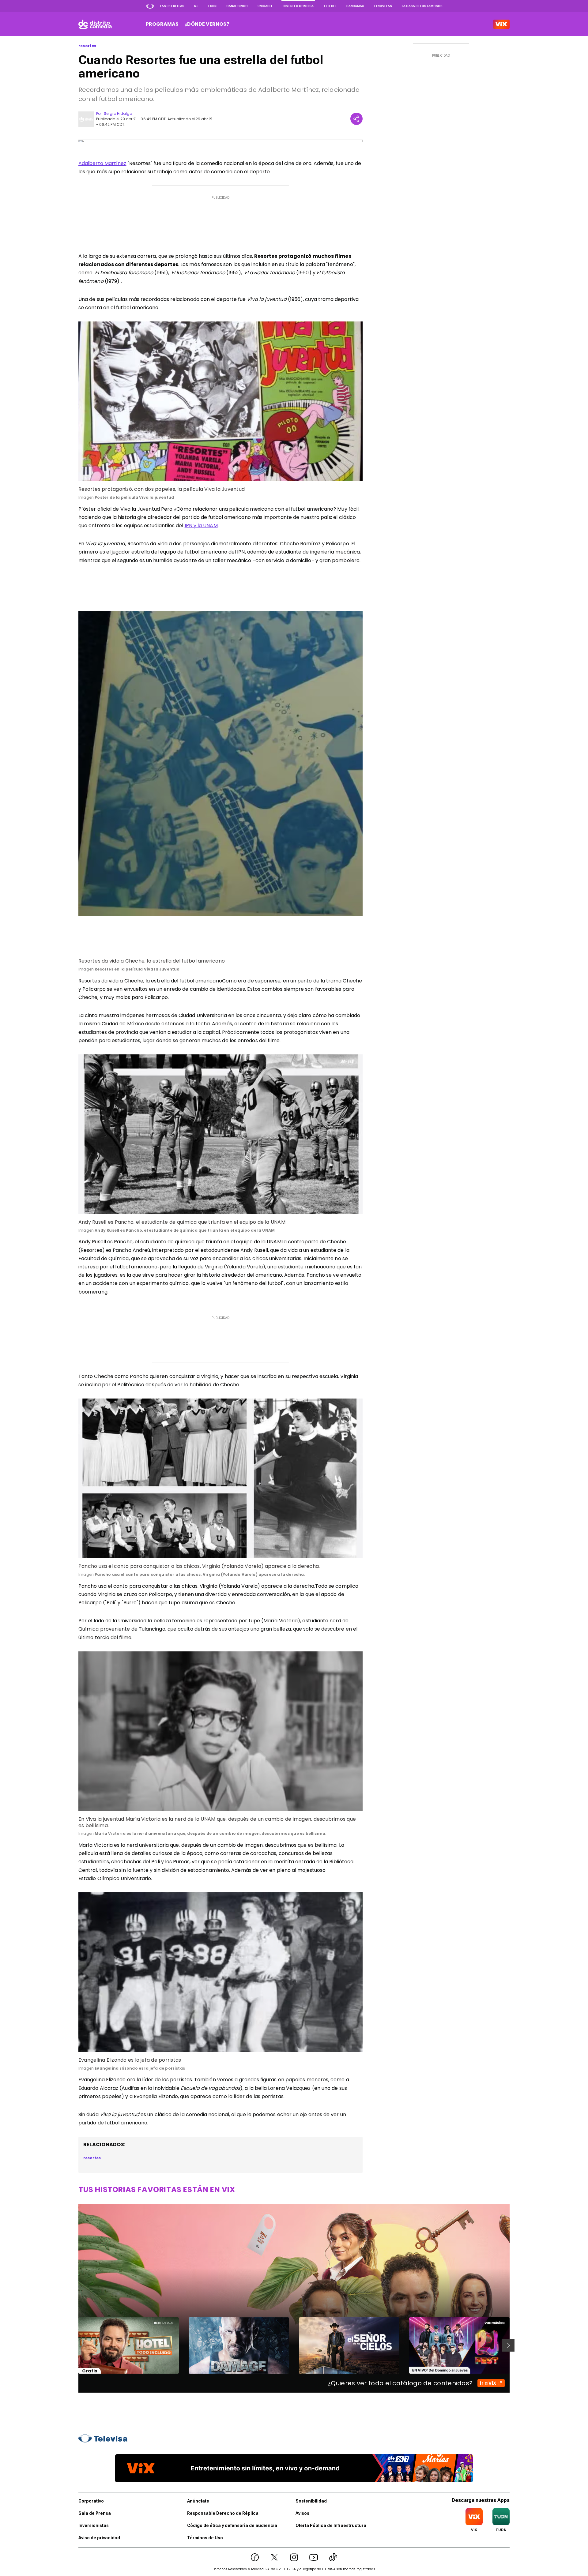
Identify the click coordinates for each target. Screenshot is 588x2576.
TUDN (212, 6)
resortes (87, 46)
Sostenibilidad (311, 2501)
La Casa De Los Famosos (422, 6)
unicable (265, 6)
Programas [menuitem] (162, 24)
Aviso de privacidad (99, 2538)
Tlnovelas (383, 6)
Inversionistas (94, 2525)
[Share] (356, 119)
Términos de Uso (205, 2538)
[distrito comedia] (95, 24)
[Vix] (501, 24)
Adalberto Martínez (102, 163)
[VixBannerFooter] (294, 2468)
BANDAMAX (355, 6)
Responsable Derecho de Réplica (223, 2513)
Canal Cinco (237, 6)
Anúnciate (198, 2501)
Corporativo (91, 2501)
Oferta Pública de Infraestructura (331, 2525)
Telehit (330, 6)
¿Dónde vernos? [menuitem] (207, 24)
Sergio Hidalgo (118, 113)
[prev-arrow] (75, 2345)
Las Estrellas (172, 6)
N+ (196, 6)
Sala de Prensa (95, 2513)
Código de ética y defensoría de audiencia (232, 2525)
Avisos (302, 2513)
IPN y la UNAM (201, 526)
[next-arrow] (508, 2345)
